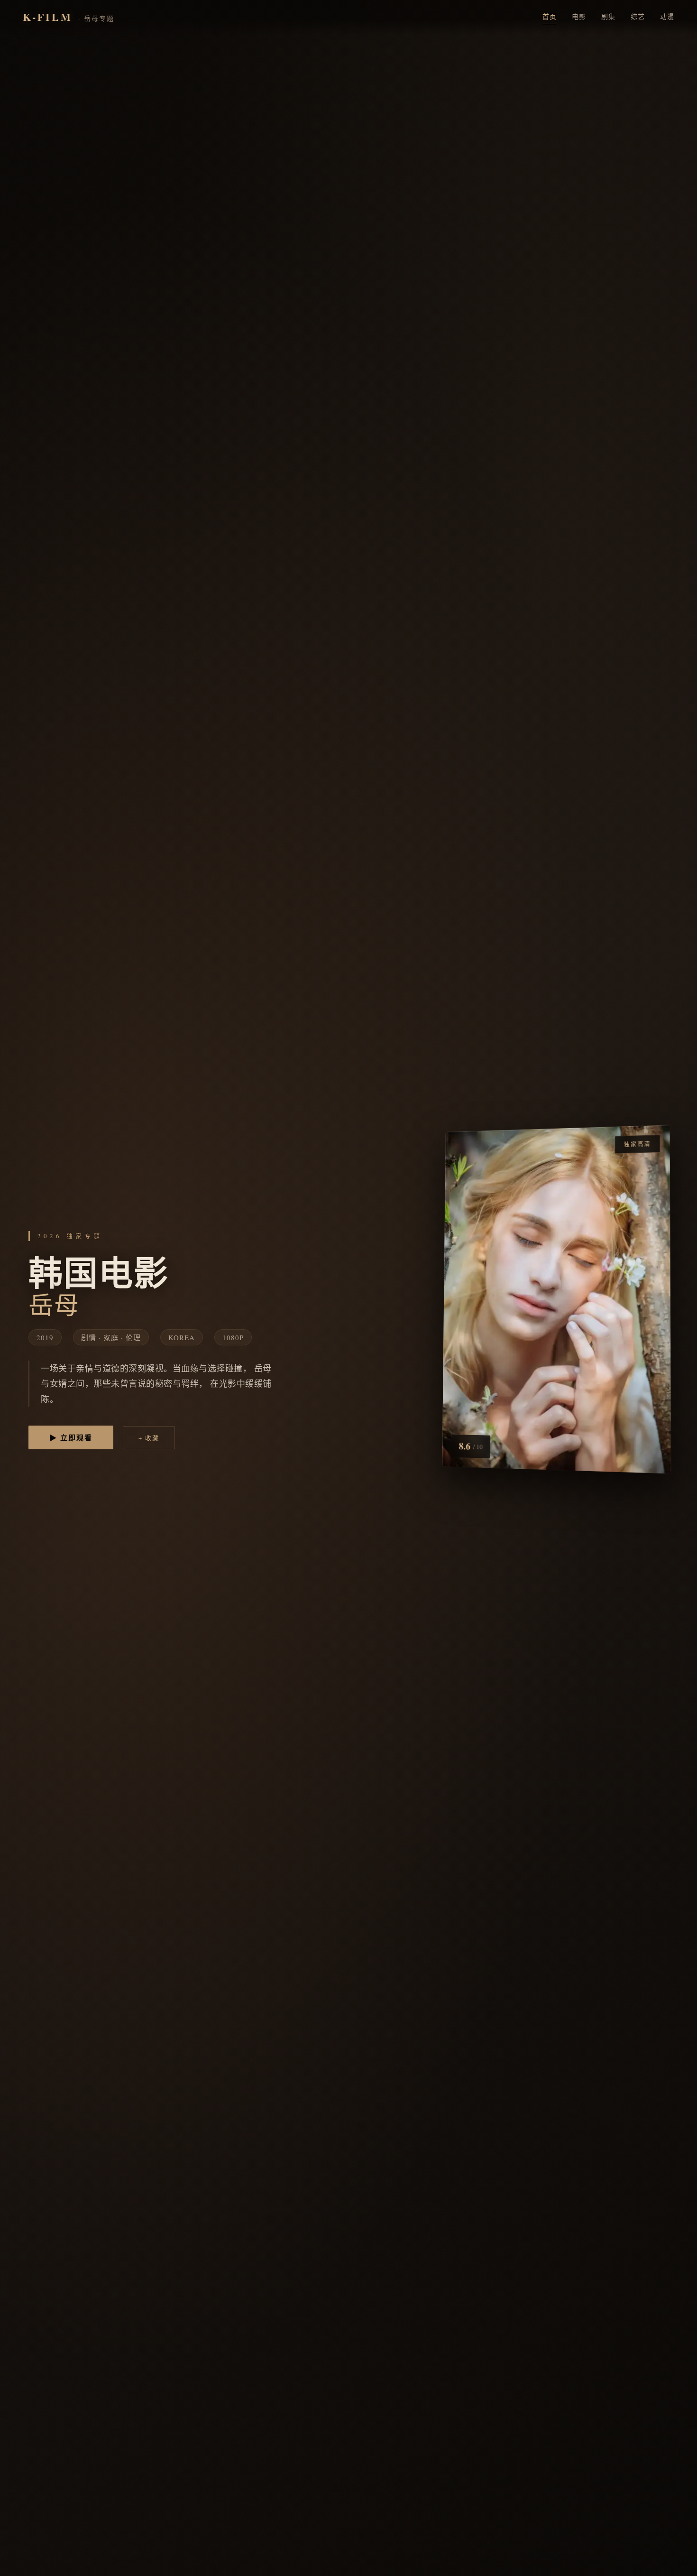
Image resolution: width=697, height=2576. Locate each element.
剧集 (608, 16)
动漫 (667, 16)
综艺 (638, 16)
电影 (579, 16)
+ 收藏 (149, 1438)
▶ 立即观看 (71, 1437)
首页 (550, 16)
